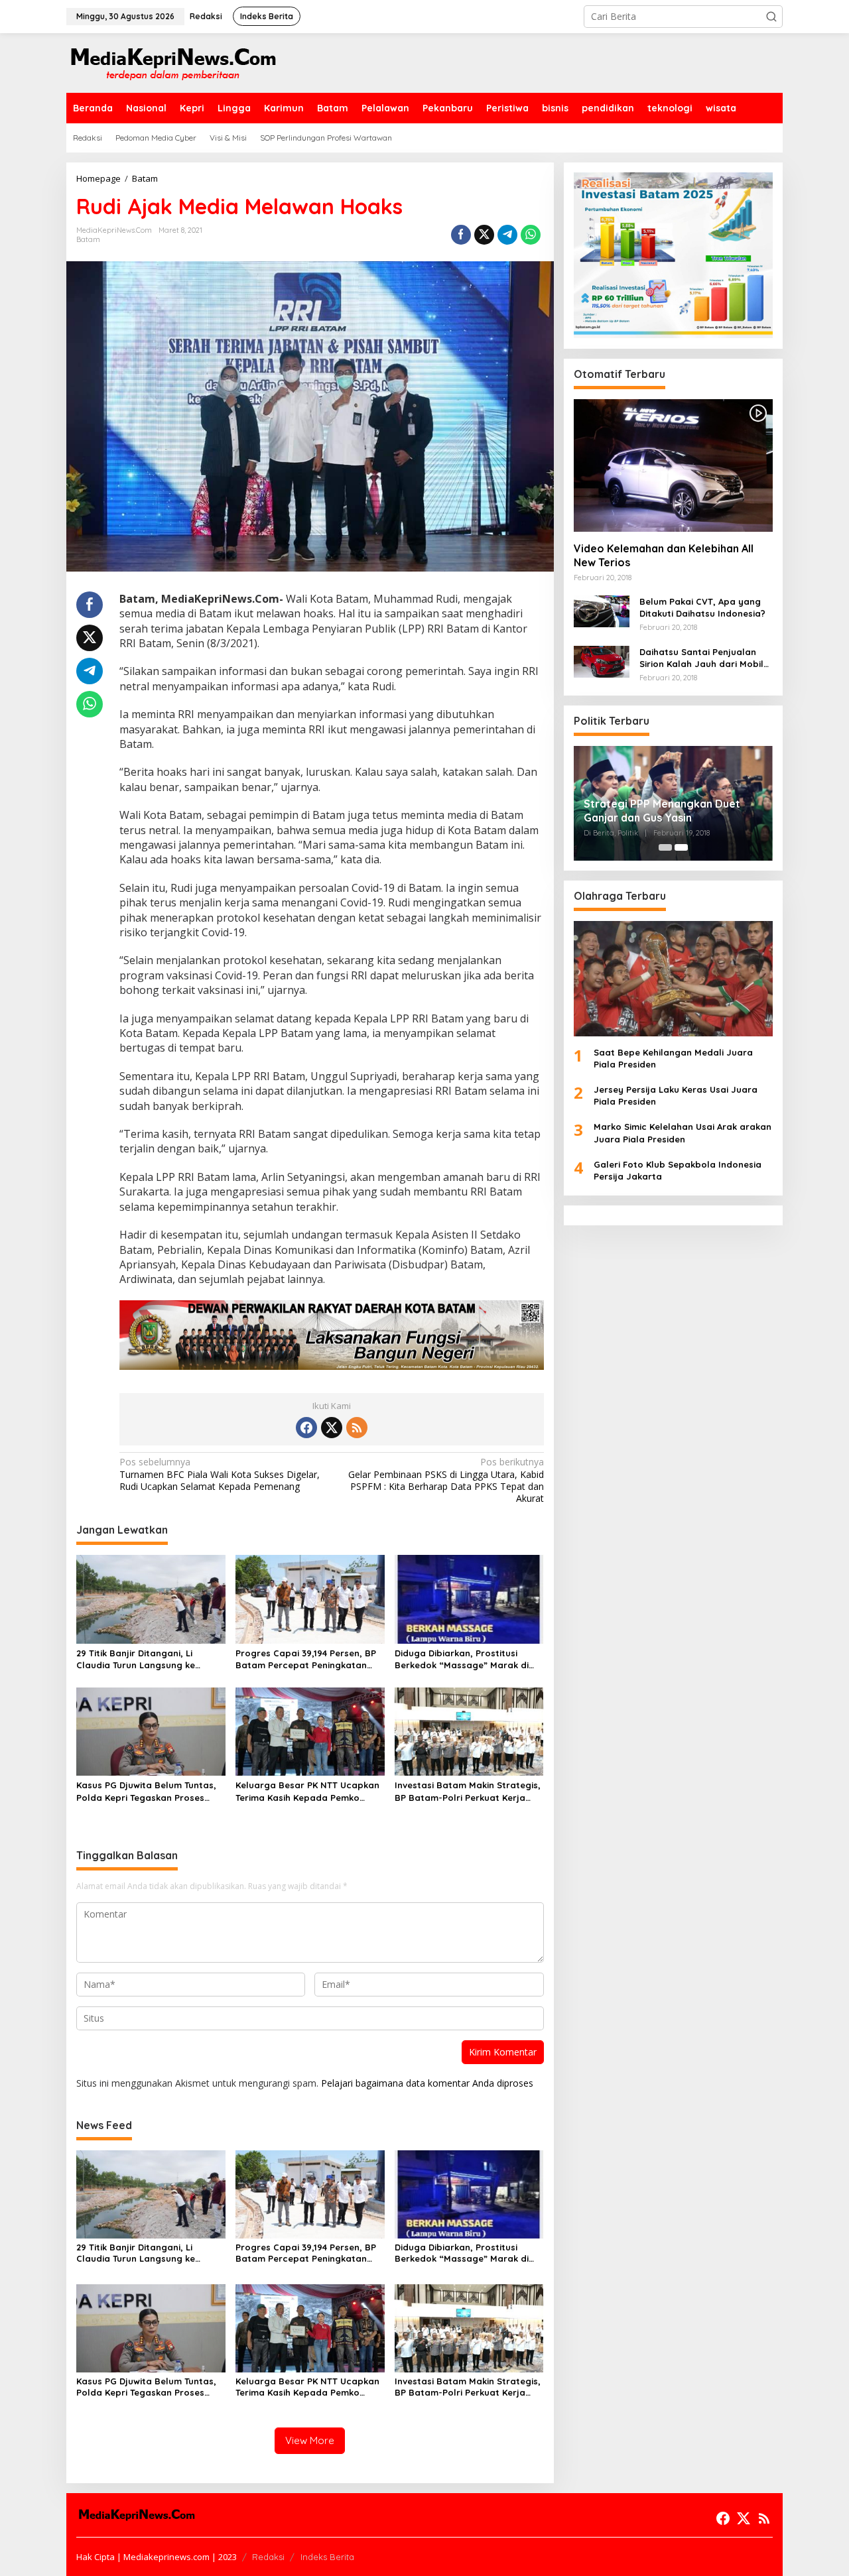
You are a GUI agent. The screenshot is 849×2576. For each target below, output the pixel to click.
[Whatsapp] (531, 235)
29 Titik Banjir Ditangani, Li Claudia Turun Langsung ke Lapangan (136, 1659)
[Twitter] (332, 1428)
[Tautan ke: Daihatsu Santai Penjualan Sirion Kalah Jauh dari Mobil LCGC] (602, 660)
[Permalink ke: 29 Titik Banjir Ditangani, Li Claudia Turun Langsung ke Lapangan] (151, 1598)
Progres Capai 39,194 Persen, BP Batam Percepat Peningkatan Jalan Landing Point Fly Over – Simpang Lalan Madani (306, 1659)
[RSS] (357, 1428)
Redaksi (268, 2557)
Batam (88, 239)
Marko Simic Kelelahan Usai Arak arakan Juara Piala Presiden (683, 1133)
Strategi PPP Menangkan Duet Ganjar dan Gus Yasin (662, 811)
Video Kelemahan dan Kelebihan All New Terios (664, 555)
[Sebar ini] (461, 235)
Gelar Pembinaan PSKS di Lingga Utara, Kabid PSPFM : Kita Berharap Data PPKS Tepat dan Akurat (446, 1480)
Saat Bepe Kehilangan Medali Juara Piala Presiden (673, 1058)
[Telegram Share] (507, 235)
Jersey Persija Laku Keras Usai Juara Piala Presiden (676, 1095)
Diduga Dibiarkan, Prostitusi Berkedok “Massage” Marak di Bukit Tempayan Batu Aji (462, 1659)
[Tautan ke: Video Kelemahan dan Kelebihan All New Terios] (673, 465)
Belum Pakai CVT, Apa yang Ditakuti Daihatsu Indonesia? (702, 607)
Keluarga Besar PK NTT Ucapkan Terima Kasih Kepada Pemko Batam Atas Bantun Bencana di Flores (307, 1791)
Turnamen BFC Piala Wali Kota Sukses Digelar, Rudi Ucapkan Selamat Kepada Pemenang (220, 1474)
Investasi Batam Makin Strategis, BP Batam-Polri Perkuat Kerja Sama (468, 1791)
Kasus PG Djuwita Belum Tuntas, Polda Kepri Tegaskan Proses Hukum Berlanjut (146, 1791)
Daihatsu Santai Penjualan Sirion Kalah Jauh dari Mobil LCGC (701, 657)
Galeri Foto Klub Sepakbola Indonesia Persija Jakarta (678, 1170)
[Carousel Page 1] (665, 847)
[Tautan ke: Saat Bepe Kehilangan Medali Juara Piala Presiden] (673, 978)
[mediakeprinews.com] (172, 62)
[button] (771, 17)
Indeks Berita (327, 2557)
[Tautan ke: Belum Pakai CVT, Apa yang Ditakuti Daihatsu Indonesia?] (602, 610)
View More (310, 2440)
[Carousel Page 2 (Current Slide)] (681, 847)
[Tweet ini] (484, 235)
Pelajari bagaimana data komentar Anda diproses (427, 2083)
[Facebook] (306, 1428)
